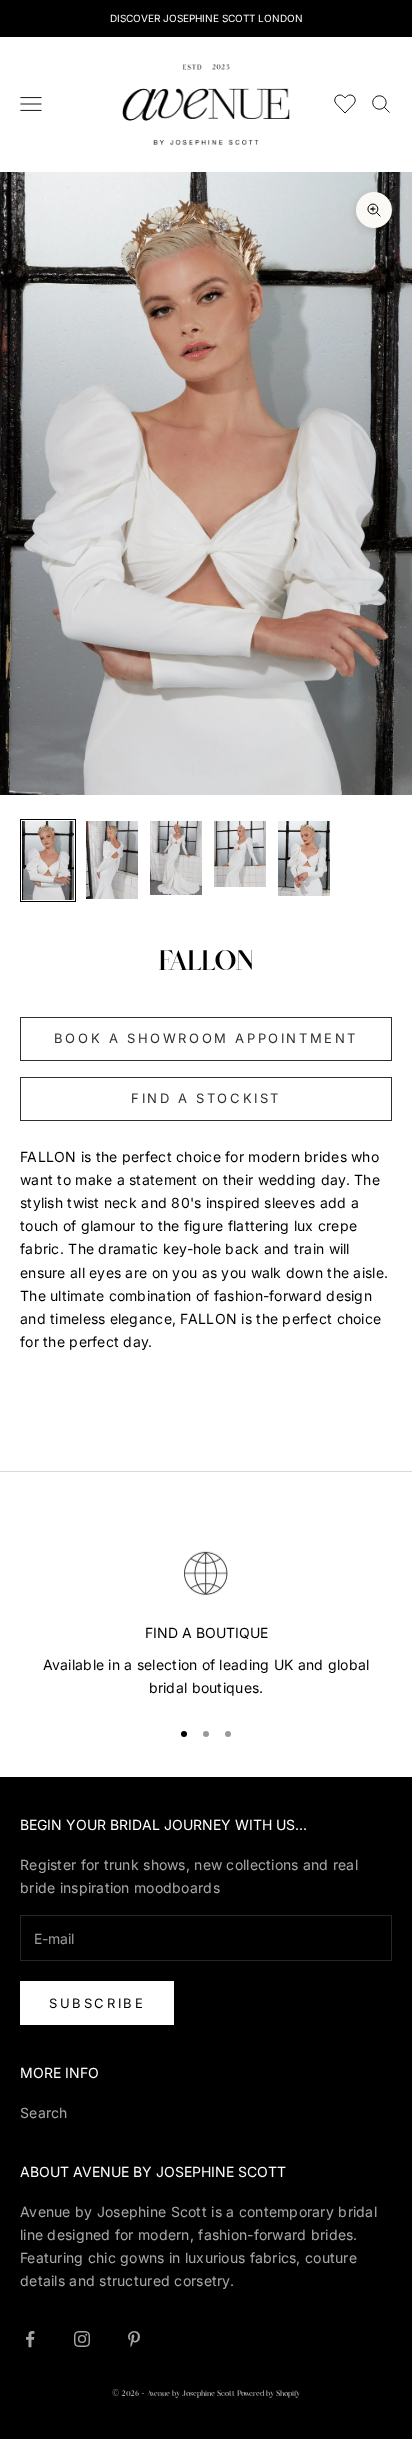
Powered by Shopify (268, 2393)
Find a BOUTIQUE (206, 1632)
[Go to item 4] (240, 854)
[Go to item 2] (112, 860)
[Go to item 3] (176, 858)
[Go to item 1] (48, 860)
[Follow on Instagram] (82, 2339)
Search (44, 2112)
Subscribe (97, 2003)
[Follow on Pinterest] (134, 2339)
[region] (206, 1621)
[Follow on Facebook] (30, 2339)
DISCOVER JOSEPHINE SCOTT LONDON (206, 18)
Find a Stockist (206, 1098)
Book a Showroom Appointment (206, 1038)
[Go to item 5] (304, 858)
